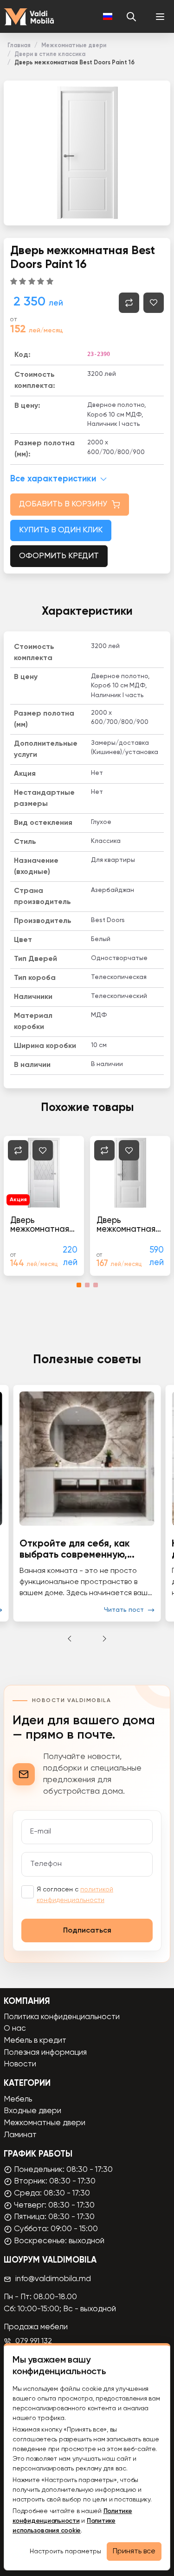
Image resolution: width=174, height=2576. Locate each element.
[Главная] (29, 17)
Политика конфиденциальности (62, 2017)
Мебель (18, 2099)
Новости (20, 2064)
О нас (15, 2029)
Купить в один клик (61, 530)
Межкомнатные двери (74, 46)
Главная (19, 46)
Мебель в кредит (35, 2041)
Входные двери (32, 2111)
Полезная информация (45, 2053)
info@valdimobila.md (53, 2279)
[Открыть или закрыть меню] (160, 17)
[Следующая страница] (104, 1639)
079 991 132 (34, 2341)
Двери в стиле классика (50, 54)
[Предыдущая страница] (70, 1639)
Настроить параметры (65, 2551)
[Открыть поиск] (131, 17)
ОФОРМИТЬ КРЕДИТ (59, 556)
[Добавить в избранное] (154, 303)
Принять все (134, 2551)
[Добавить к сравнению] (129, 303)
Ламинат (20, 2135)
